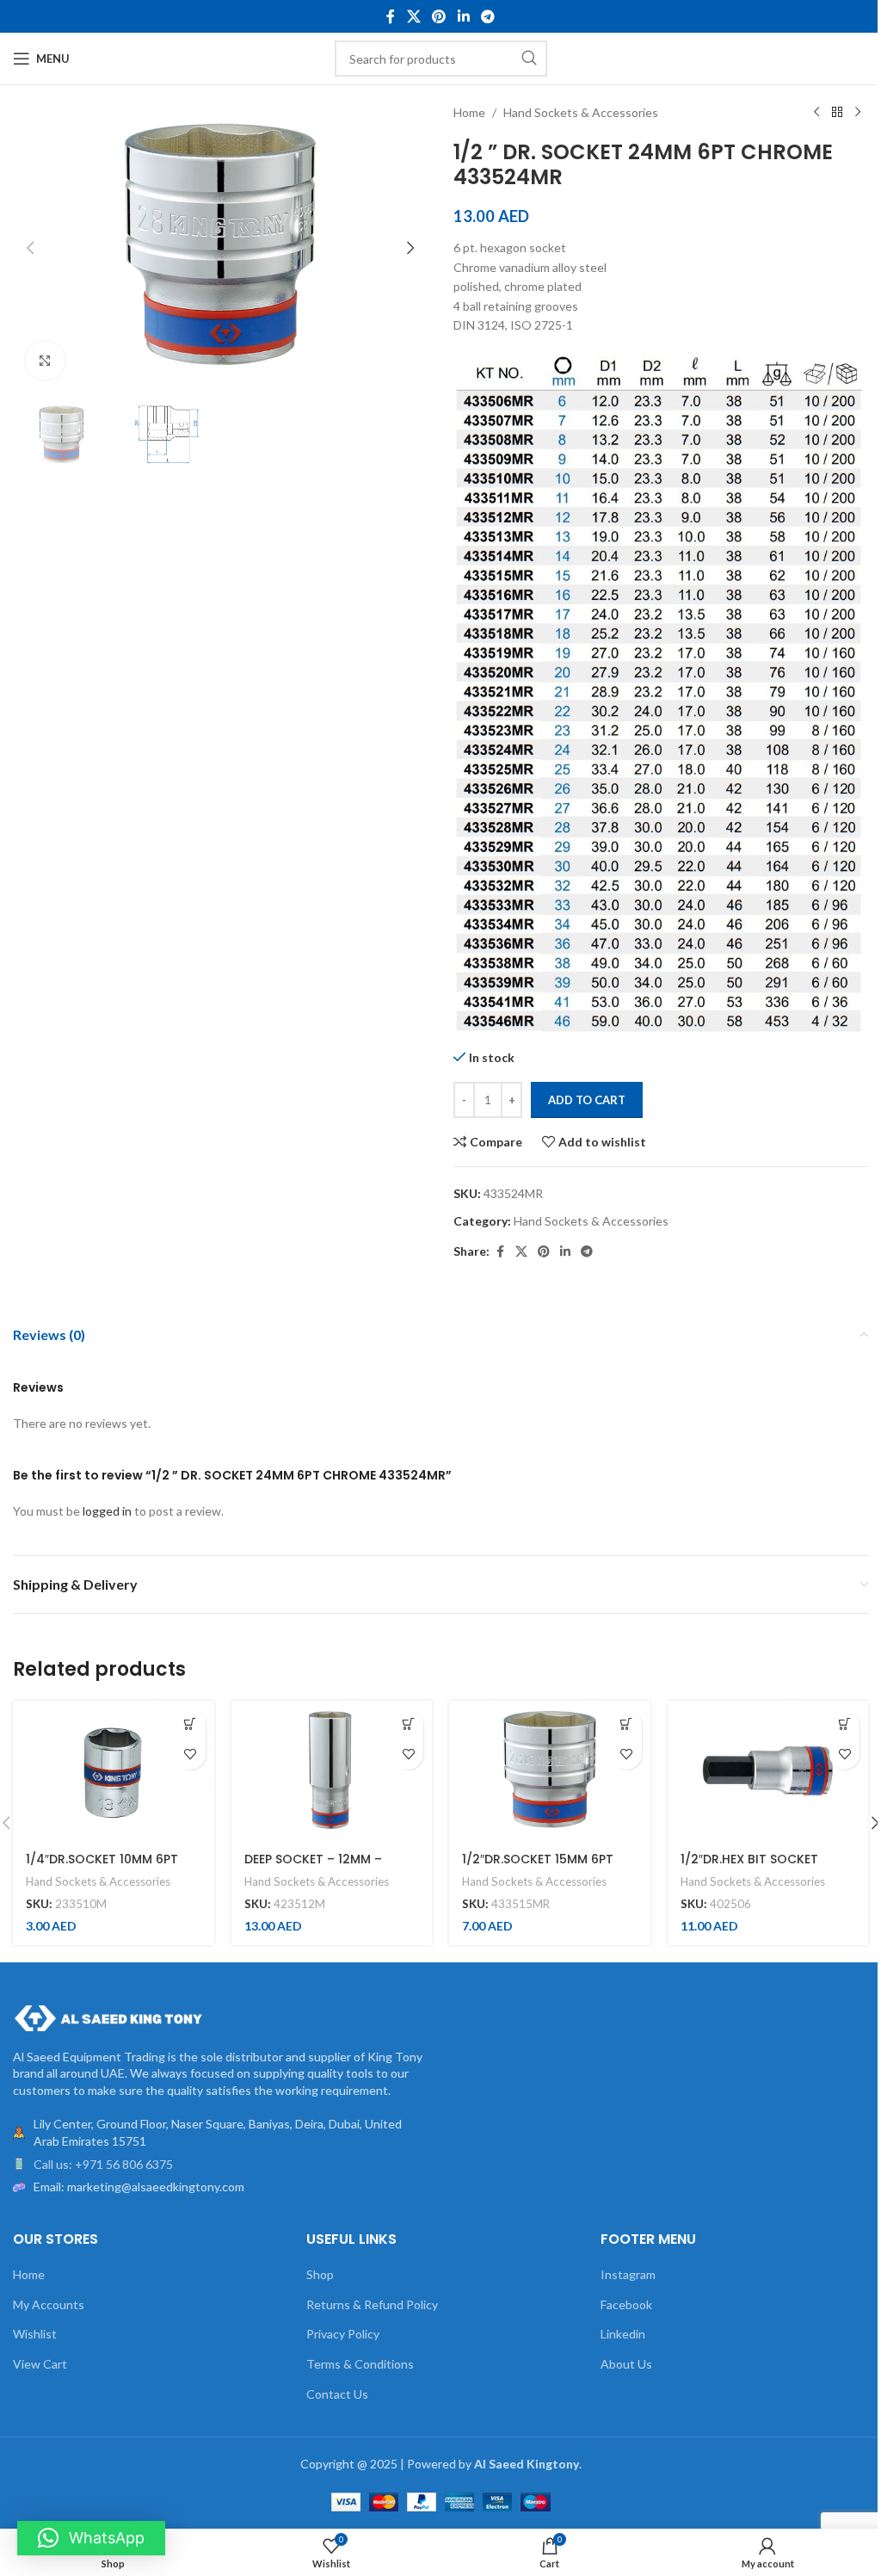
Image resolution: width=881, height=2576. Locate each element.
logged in (107, 1511)
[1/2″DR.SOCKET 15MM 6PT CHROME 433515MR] (550, 1771)
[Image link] (108, 2016)
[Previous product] (816, 113)
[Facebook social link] (391, 16)
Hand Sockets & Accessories (581, 112)
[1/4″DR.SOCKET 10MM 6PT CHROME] (114, 1771)
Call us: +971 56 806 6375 (103, 2164)
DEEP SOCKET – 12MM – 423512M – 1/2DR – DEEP (317, 1868)
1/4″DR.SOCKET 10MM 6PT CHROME (102, 1868)
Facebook (626, 2304)
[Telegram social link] (487, 16)
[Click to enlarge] (45, 361)
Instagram (628, 2274)
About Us (626, 2364)
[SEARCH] (529, 59)
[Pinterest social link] (439, 16)
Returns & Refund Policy (372, 2304)
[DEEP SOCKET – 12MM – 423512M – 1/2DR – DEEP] (332, 1771)
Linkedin (623, 2334)
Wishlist (35, 2334)
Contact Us (337, 2394)
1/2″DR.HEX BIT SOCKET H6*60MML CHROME (749, 1868)
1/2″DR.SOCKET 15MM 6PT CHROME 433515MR (538, 1868)
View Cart (40, 2364)
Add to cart (587, 1100)
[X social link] (413, 16)
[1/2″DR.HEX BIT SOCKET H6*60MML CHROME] (768, 1771)
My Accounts (49, 2304)
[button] (30, 248)
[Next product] (858, 113)
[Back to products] (837, 113)
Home (469, 112)
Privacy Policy (343, 2334)
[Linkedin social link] (463, 16)
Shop (320, 2274)
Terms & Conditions (360, 2364)
